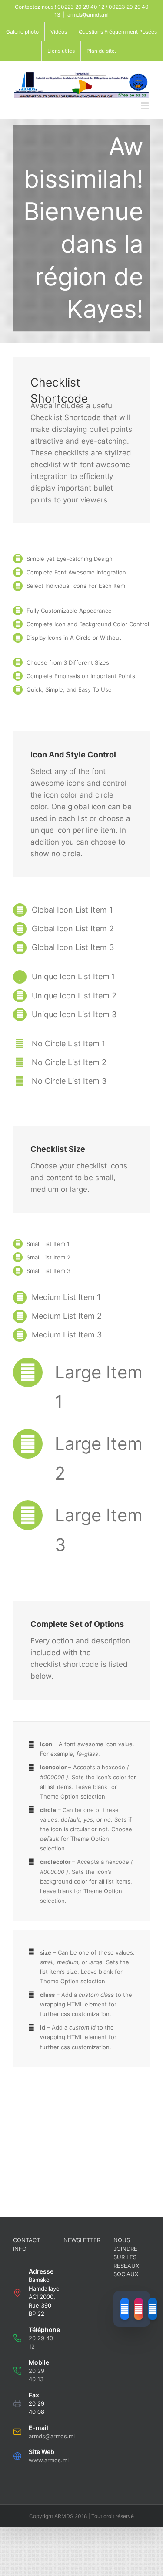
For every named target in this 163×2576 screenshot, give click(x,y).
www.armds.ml (49, 2460)
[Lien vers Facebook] (125, 2309)
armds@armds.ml (88, 15)
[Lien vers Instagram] (139, 2309)
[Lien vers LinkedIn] (153, 2309)
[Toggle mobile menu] (145, 106)
